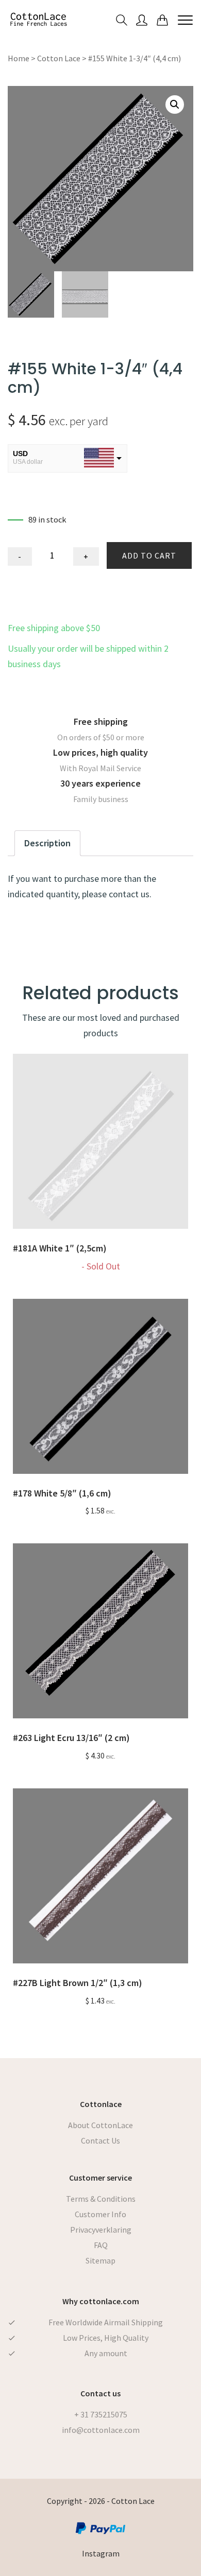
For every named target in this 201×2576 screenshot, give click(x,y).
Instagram (101, 2553)
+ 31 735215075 (101, 2414)
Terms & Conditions (101, 2199)
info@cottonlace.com (101, 2430)
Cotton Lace (59, 58)
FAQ (101, 2245)
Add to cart (149, 555)
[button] (175, 105)
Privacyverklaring (101, 2230)
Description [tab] (47, 843)
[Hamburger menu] (185, 20)
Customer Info (100, 2214)
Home (19, 58)
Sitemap (100, 2260)
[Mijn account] (142, 19)
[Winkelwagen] (162, 19)
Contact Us (100, 2140)
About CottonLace (100, 2125)
